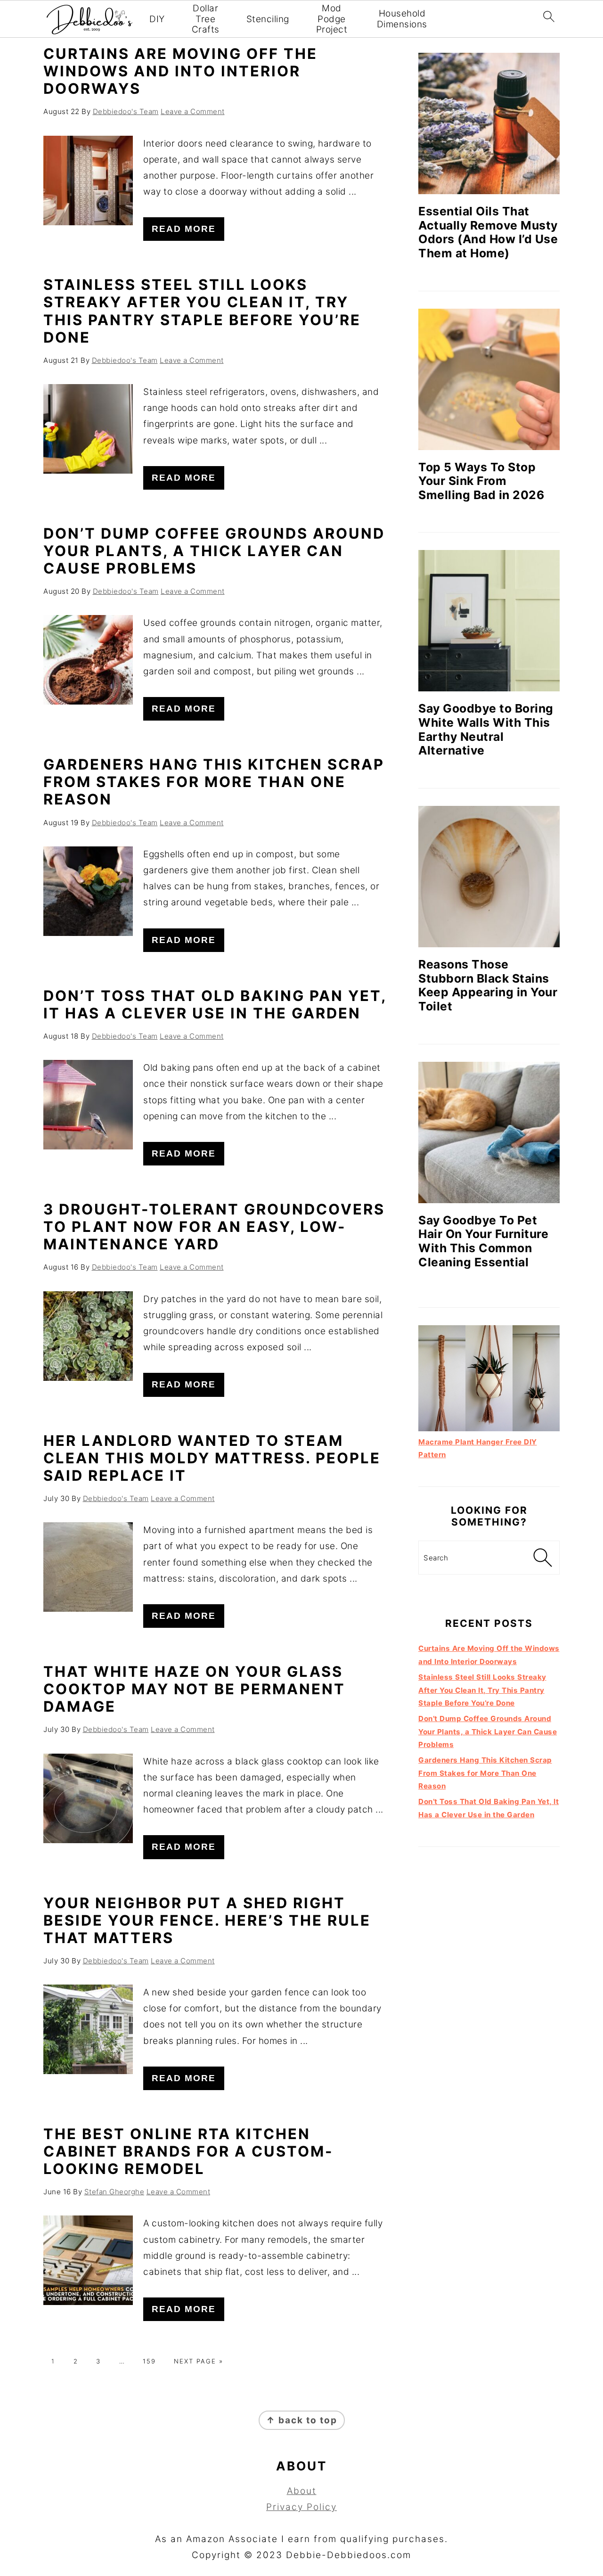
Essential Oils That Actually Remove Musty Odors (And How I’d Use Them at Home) (488, 232)
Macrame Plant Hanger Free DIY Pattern (478, 1448)
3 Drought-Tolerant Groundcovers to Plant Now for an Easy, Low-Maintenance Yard (214, 1226)
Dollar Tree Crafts (206, 19)
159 (149, 2361)
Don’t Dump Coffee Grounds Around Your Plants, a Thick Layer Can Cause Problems (214, 551)
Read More (184, 229)
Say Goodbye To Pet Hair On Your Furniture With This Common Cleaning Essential (483, 1241)
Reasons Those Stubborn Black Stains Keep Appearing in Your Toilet (488, 985)
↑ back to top (302, 2420)
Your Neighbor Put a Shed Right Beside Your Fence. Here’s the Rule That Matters (207, 1920)
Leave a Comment (193, 111)
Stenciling (268, 19)
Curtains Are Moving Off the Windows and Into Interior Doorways (180, 71)
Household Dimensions (402, 19)
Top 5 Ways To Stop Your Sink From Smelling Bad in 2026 (481, 481)
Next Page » (199, 2361)
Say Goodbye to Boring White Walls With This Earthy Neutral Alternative (486, 729)
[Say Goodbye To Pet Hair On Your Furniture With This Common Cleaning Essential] (489, 1132)
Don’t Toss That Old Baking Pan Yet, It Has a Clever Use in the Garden (215, 1004)
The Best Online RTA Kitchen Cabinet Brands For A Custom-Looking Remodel (188, 2151)
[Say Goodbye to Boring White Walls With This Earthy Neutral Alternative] (489, 621)
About (302, 2491)
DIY (157, 19)
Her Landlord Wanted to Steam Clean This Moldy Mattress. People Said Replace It (212, 1458)
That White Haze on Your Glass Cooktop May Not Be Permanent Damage (194, 1689)
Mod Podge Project (332, 19)
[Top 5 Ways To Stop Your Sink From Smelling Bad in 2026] (489, 379)
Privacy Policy (301, 2507)
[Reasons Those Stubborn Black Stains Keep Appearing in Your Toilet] (489, 877)
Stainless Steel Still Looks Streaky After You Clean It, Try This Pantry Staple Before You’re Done (202, 311)
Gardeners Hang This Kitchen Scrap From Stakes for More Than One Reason (214, 782)
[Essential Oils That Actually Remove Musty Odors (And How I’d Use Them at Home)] (489, 123)
